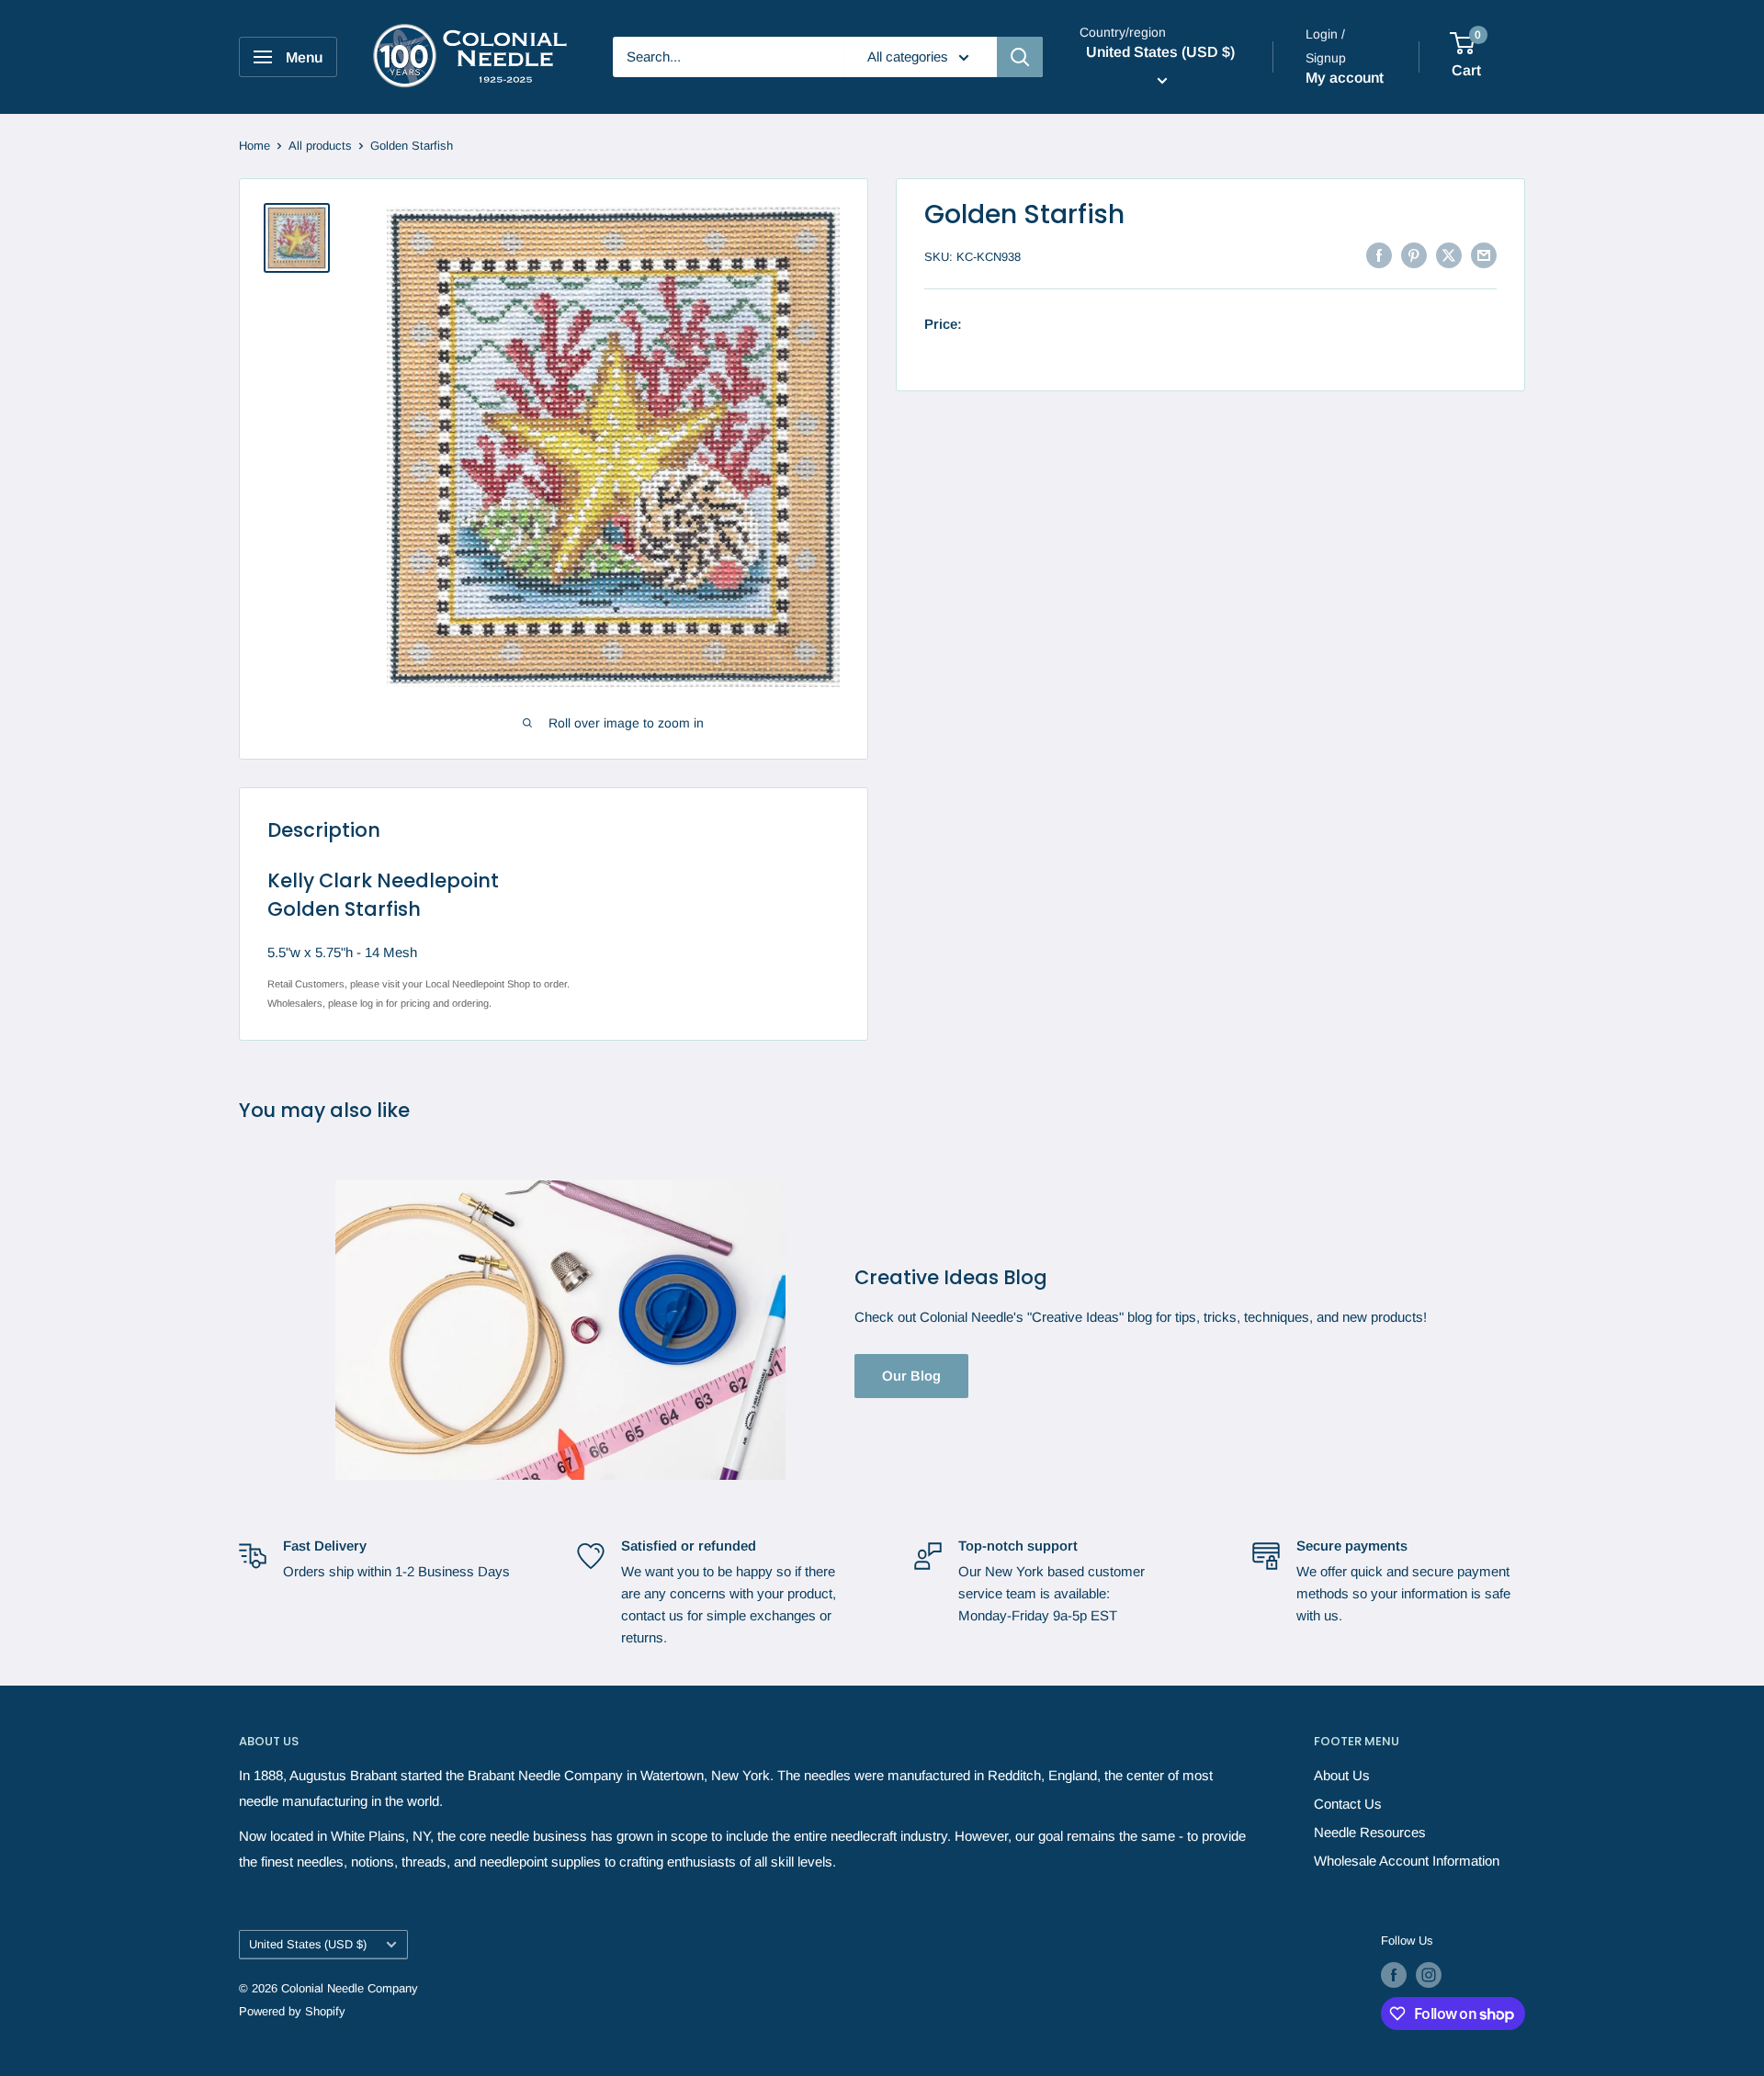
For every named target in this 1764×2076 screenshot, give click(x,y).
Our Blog (911, 1376)
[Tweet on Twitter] (1449, 255)
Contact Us (1348, 1804)
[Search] (1020, 57)
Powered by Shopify (292, 2011)
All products (320, 146)
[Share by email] (1484, 255)
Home (254, 146)
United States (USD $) (308, 1944)
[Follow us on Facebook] (1394, 1975)
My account (1345, 78)
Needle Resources (1370, 1832)
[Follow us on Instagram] (1429, 1975)
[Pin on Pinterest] (1414, 255)
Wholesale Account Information (1407, 1861)
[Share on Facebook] (1379, 255)
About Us (1342, 1775)
